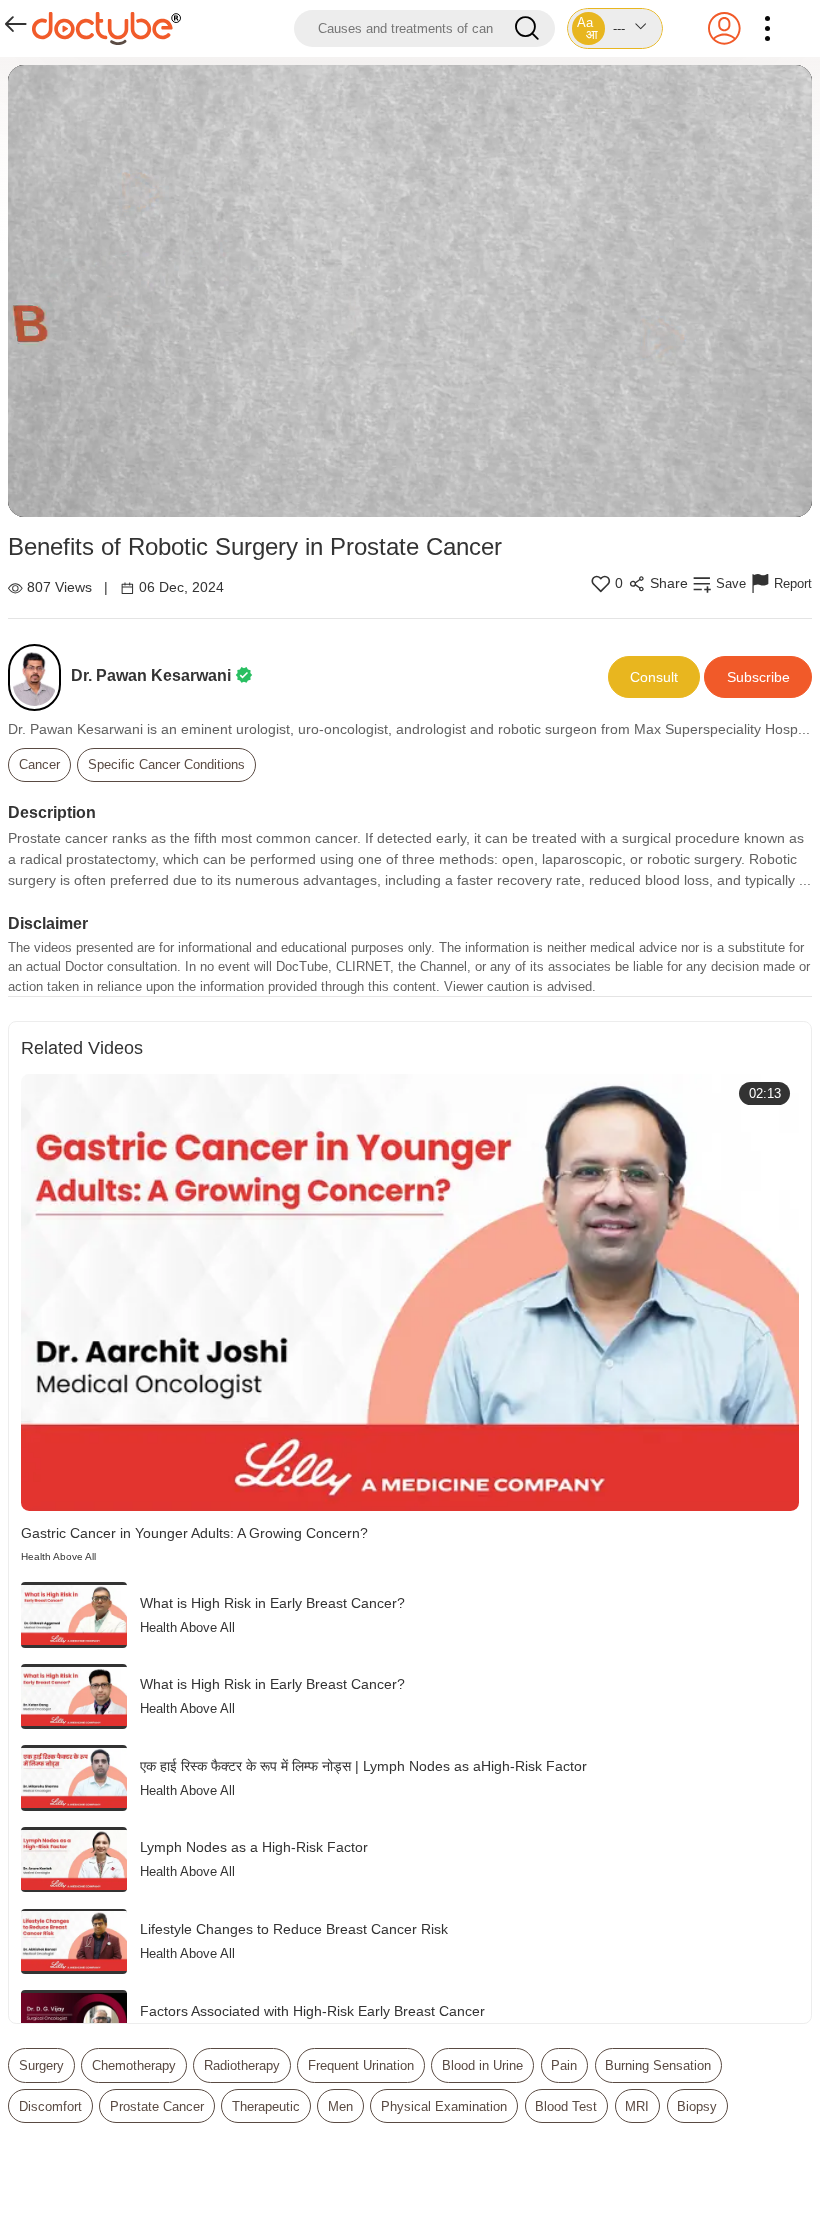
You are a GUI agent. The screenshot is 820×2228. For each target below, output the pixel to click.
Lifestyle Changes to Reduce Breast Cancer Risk (294, 1929)
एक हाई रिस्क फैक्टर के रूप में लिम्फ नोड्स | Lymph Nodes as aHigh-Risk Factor (363, 1766)
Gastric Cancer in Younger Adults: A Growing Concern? (194, 1533)
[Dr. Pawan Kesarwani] (39, 677)
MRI (637, 2106)
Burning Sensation (658, 2065)
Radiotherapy (242, 2065)
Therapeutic (266, 2106)
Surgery (41, 2065)
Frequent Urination (361, 2065)
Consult (654, 677)
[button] (614, 28)
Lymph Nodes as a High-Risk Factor (254, 1847)
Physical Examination (444, 2106)
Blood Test (566, 2106)
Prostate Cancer (157, 2106)
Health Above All (58, 1556)
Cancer (39, 764)
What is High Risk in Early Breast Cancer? (272, 1603)
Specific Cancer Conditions (166, 764)
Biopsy (697, 2106)
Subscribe (758, 677)
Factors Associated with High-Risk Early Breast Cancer (312, 2011)
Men (340, 2106)
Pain (564, 2065)
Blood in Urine (482, 2065)
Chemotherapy (134, 2065)
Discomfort (50, 2106)
